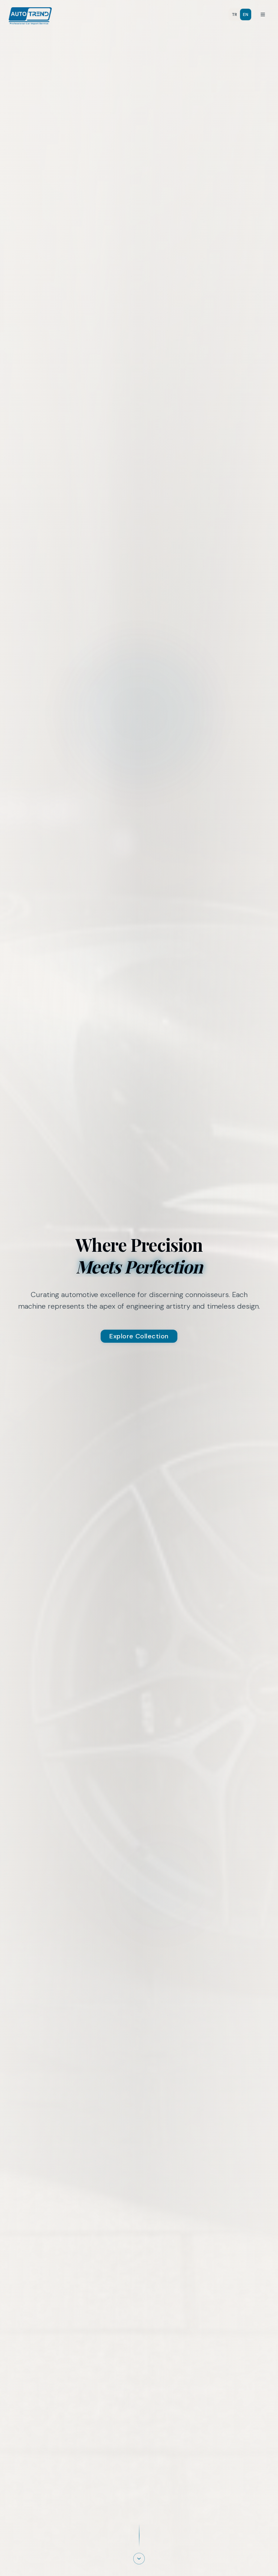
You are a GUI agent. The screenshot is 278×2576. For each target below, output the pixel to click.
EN (246, 14)
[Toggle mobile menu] (263, 14)
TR (235, 14)
